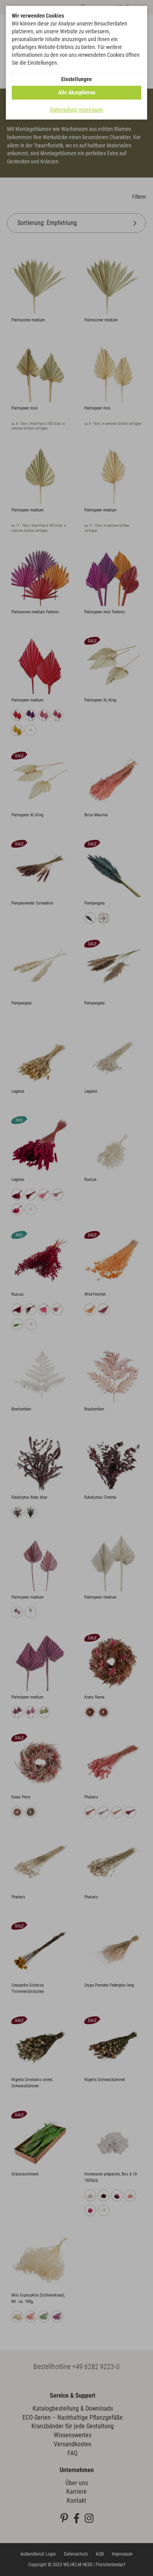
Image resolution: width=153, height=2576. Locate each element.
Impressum (91, 110)
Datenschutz (64, 110)
